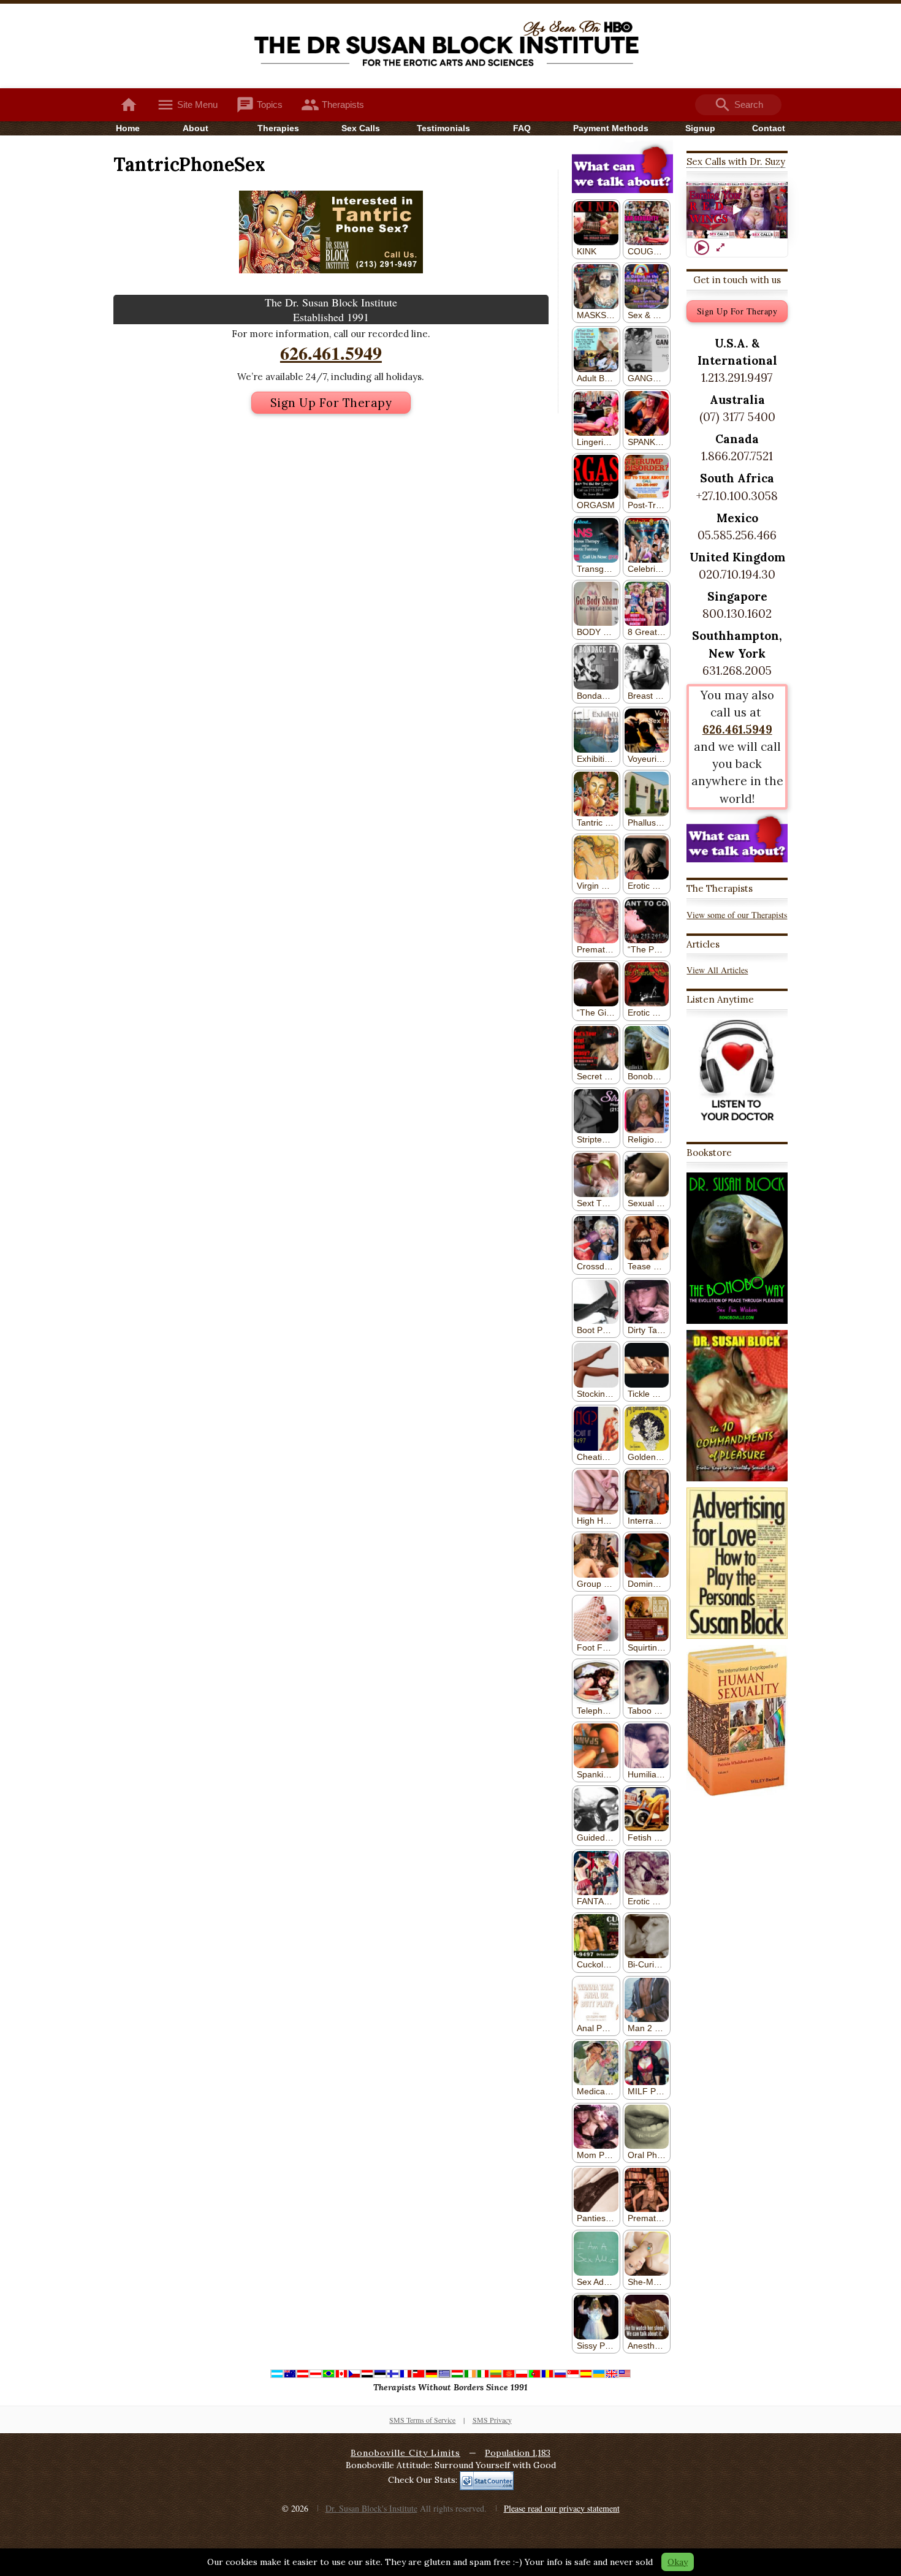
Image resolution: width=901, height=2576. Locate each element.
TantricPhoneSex (189, 164)
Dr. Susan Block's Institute (371, 2508)
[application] (737, 211)
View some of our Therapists (737, 915)
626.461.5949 (331, 352)
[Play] (702, 248)
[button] (737, 210)
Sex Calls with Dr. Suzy (736, 161)
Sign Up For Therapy (331, 403)
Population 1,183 (518, 2453)
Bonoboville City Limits (405, 2453)
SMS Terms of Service (422, 2420)
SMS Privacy (492, 2420)
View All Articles (717, 970)
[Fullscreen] (720, 248)
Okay (678, 2562)
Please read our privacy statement (562, 2508)
